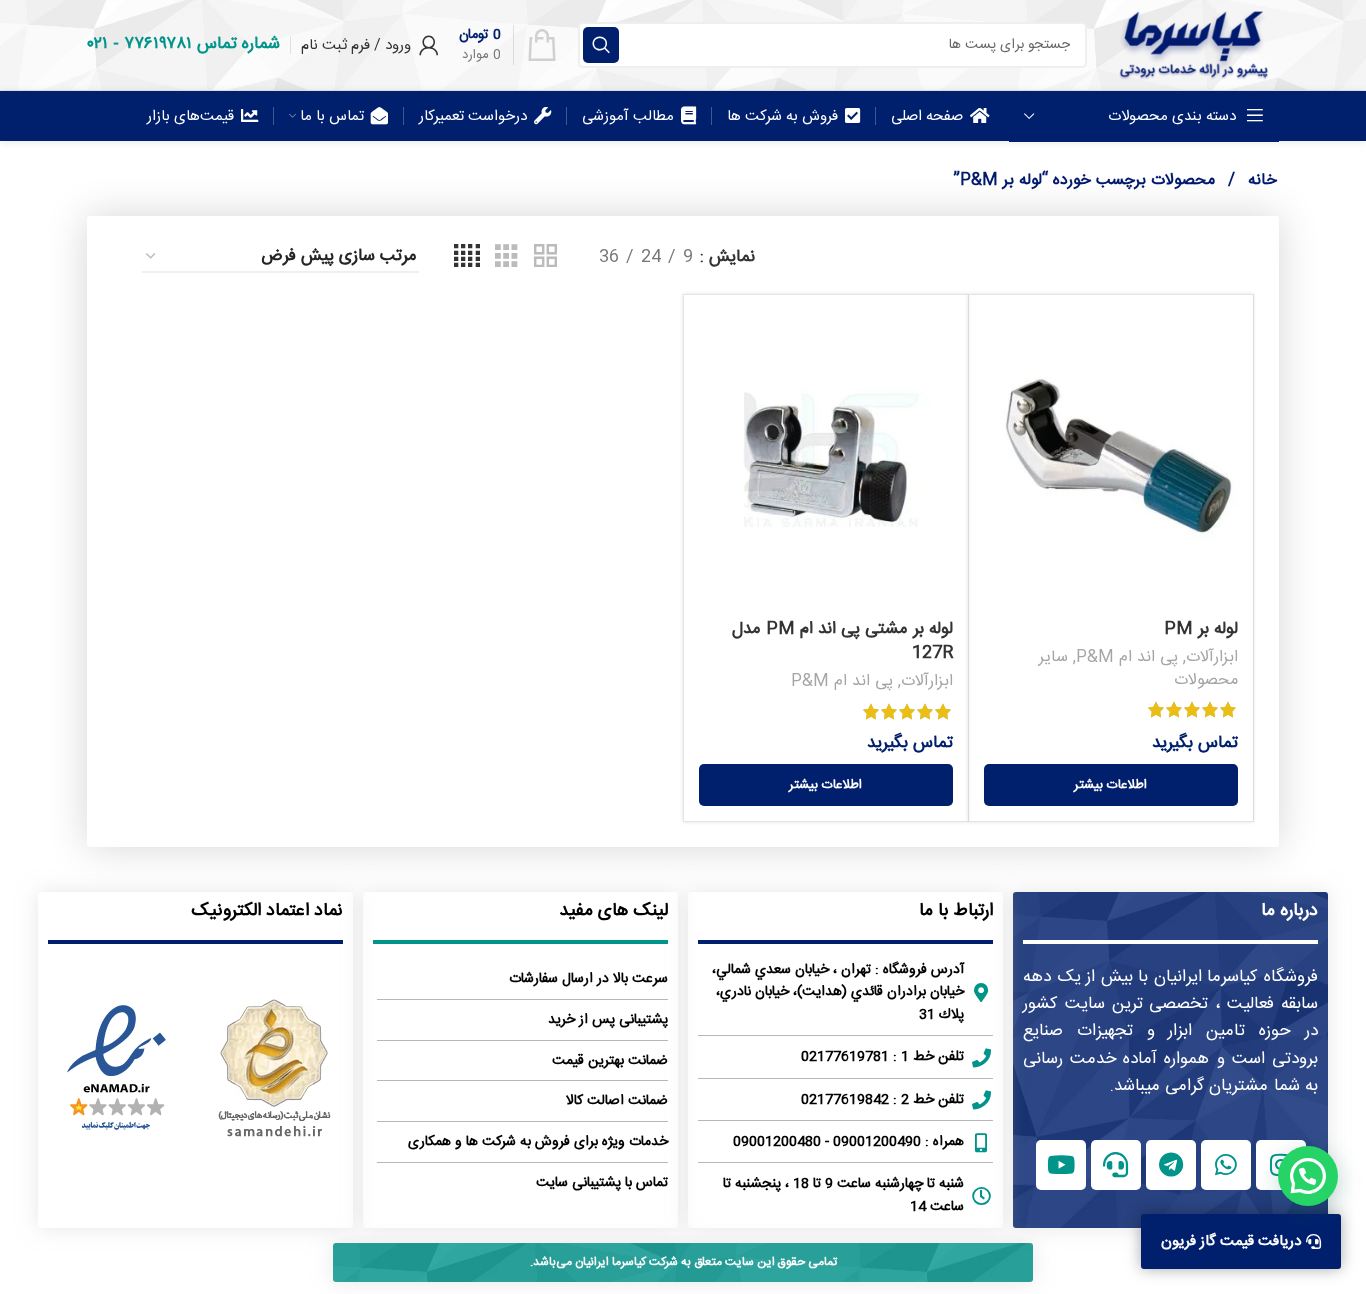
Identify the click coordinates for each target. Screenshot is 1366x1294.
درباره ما (1289, 911)
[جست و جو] (601, 45)
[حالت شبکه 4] (467, 257)
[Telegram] (1171, 1165)
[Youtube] (1061, 1165)
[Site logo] (1193, 45)
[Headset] (1116, 1165)
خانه (1260, 180)
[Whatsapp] (1226, 1165)
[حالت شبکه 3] (506, 257)
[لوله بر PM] (1111, 460)
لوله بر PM (1201, 629)
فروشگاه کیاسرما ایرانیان (1236, 977)
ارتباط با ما (956, 911)
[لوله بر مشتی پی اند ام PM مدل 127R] (826, 460)
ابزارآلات (1212, 657)
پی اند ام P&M (1127, 657)
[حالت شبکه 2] (545, 257)
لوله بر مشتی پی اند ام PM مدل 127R (842, 641)
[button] (1308, 1176)
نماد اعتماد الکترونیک (267, 911)
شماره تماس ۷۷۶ (202, 44)
